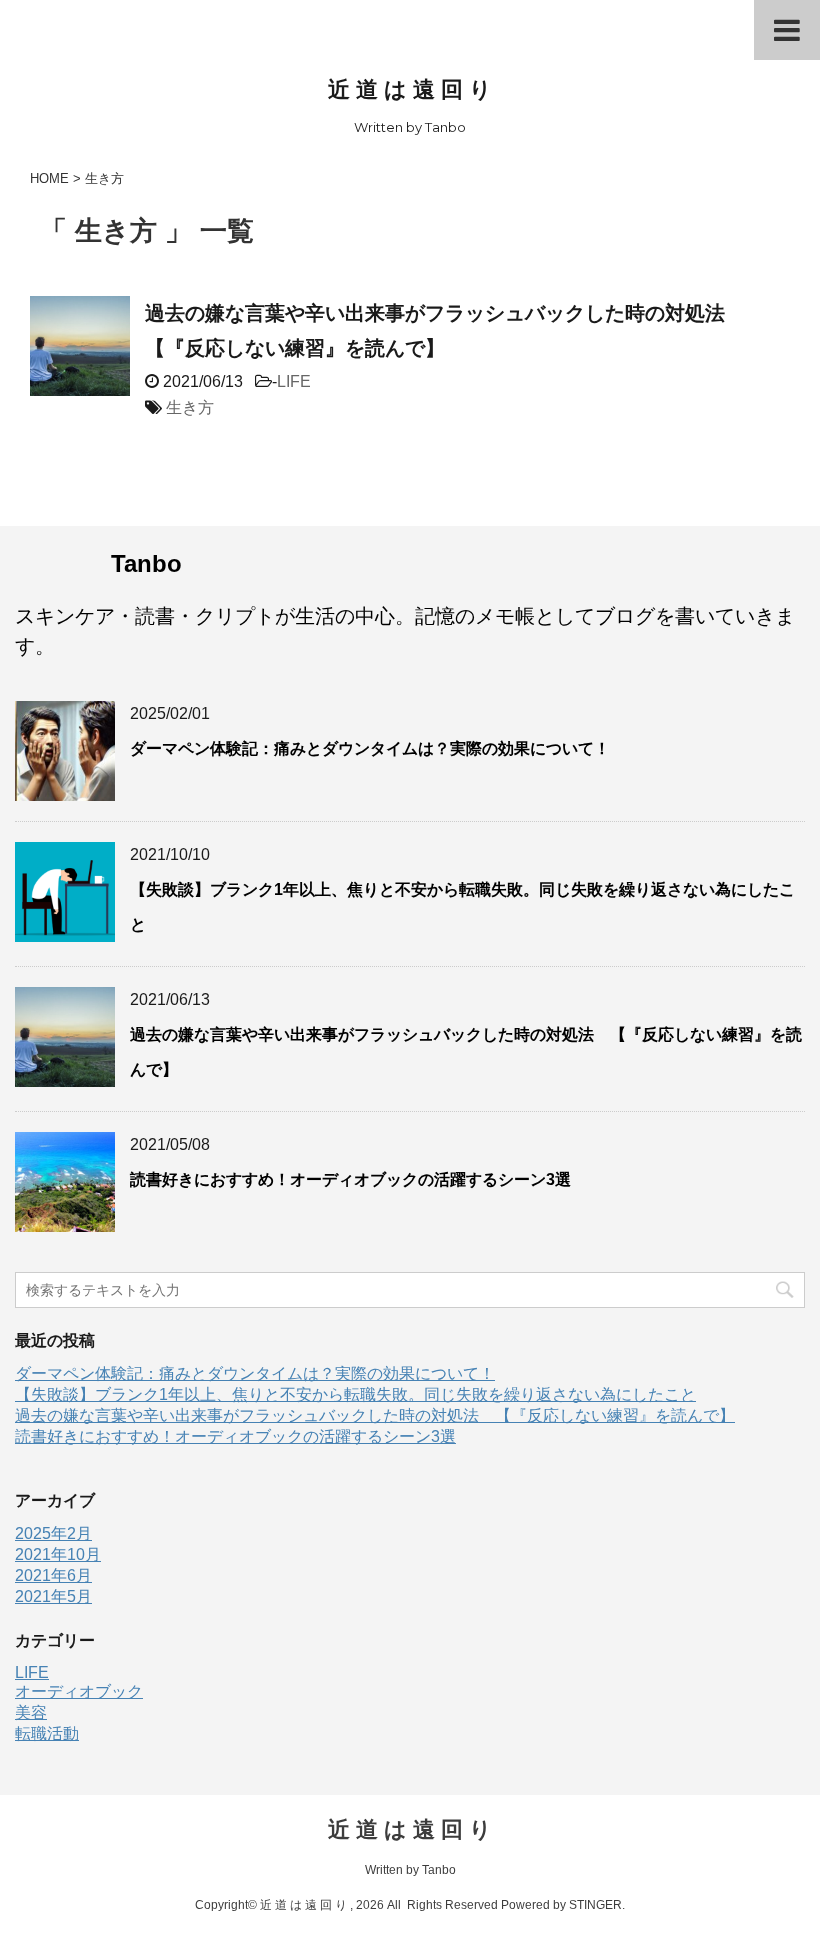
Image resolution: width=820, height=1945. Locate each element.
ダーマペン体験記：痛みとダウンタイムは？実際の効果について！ (370, 748)
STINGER (595, 1905)
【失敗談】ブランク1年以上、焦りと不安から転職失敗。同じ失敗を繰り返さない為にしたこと (355, 1394)
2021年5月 (53, 1596)
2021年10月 (58, 1554)
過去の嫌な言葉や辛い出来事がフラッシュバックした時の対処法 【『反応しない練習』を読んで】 (375, 1415)
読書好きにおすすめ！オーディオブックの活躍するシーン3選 (350, 1179)
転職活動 (47, 1733)
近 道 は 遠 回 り (410, 89)
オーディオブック (79, 1691)
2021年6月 (53, 1575)
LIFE (294, 381)
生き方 (190, 407)
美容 (31, 1712)
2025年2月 (53, 1533)
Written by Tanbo (410, 1870)
